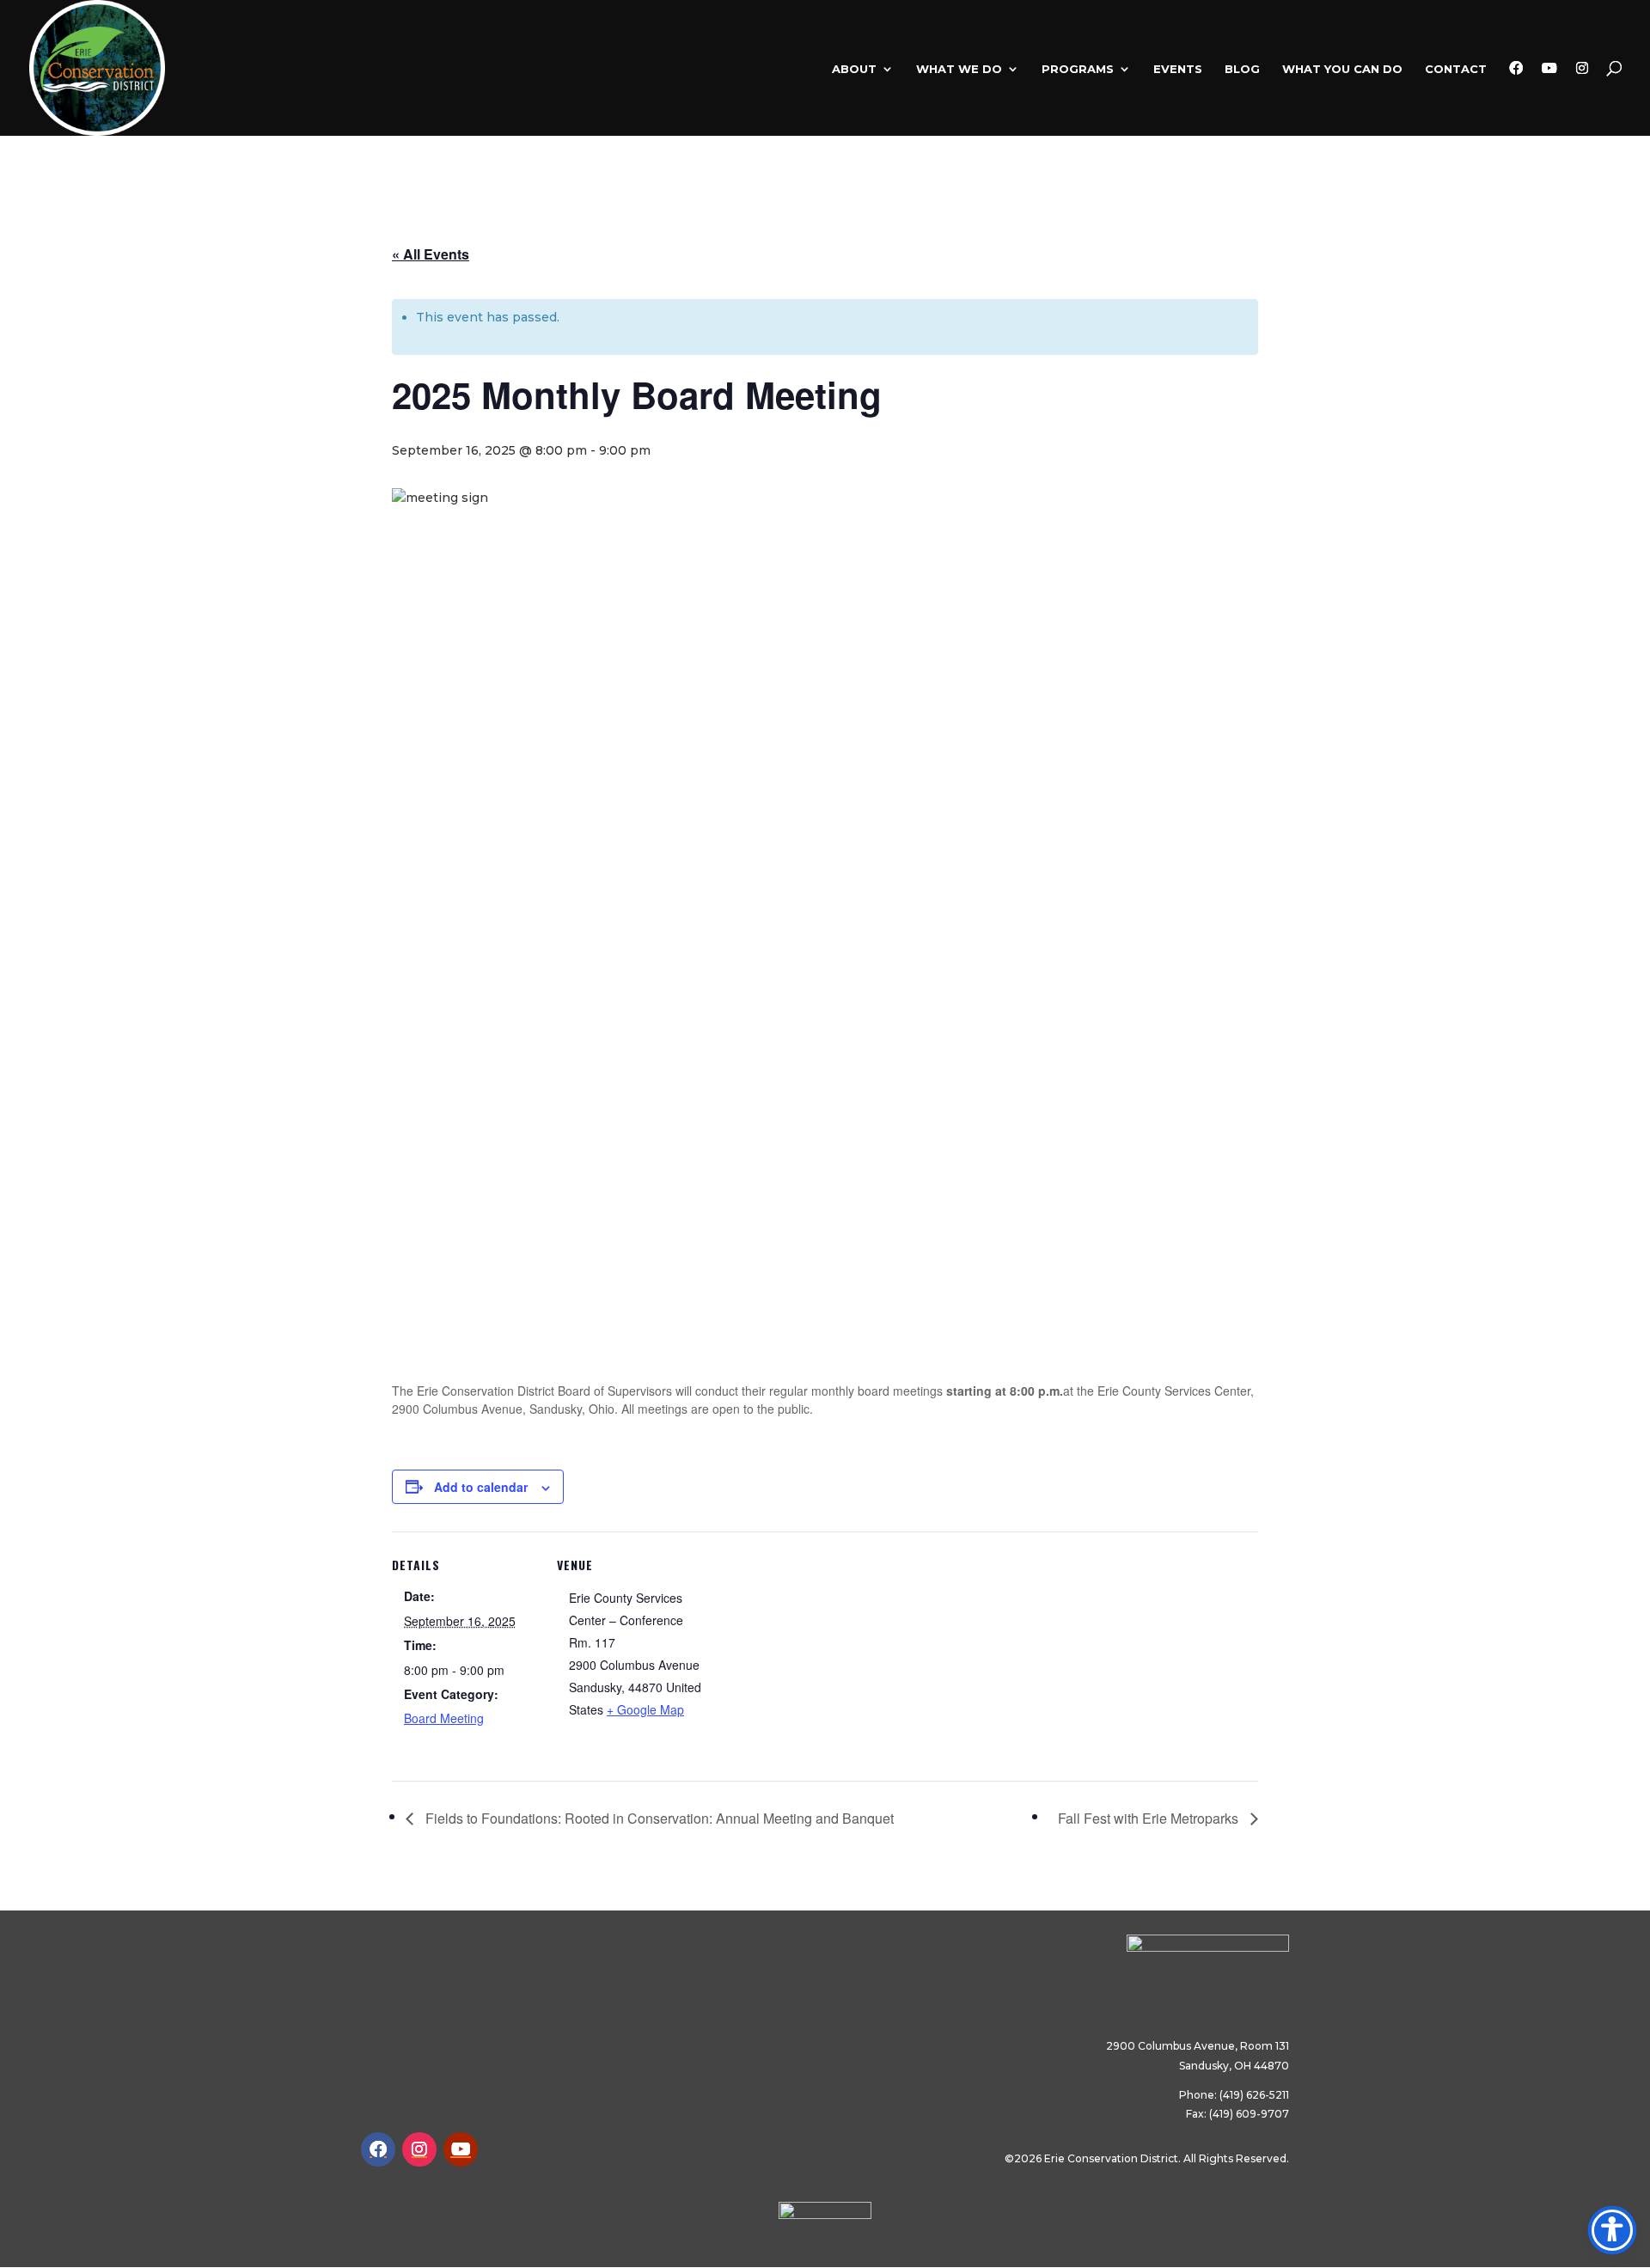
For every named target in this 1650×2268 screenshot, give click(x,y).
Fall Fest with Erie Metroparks (1150, 1818)
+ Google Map (645, 1709)
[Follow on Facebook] (378, 2149)
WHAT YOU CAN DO (1342, 69)
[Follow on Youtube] (461, 2149)
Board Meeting (444, 1718)
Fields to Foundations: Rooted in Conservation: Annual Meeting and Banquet (658, 1818)
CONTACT (1456, 69)
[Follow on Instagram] (419, 2149)
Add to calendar (481, 1487)
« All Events (431, 254)
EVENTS (1178, 69)
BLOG (1242, 69)
